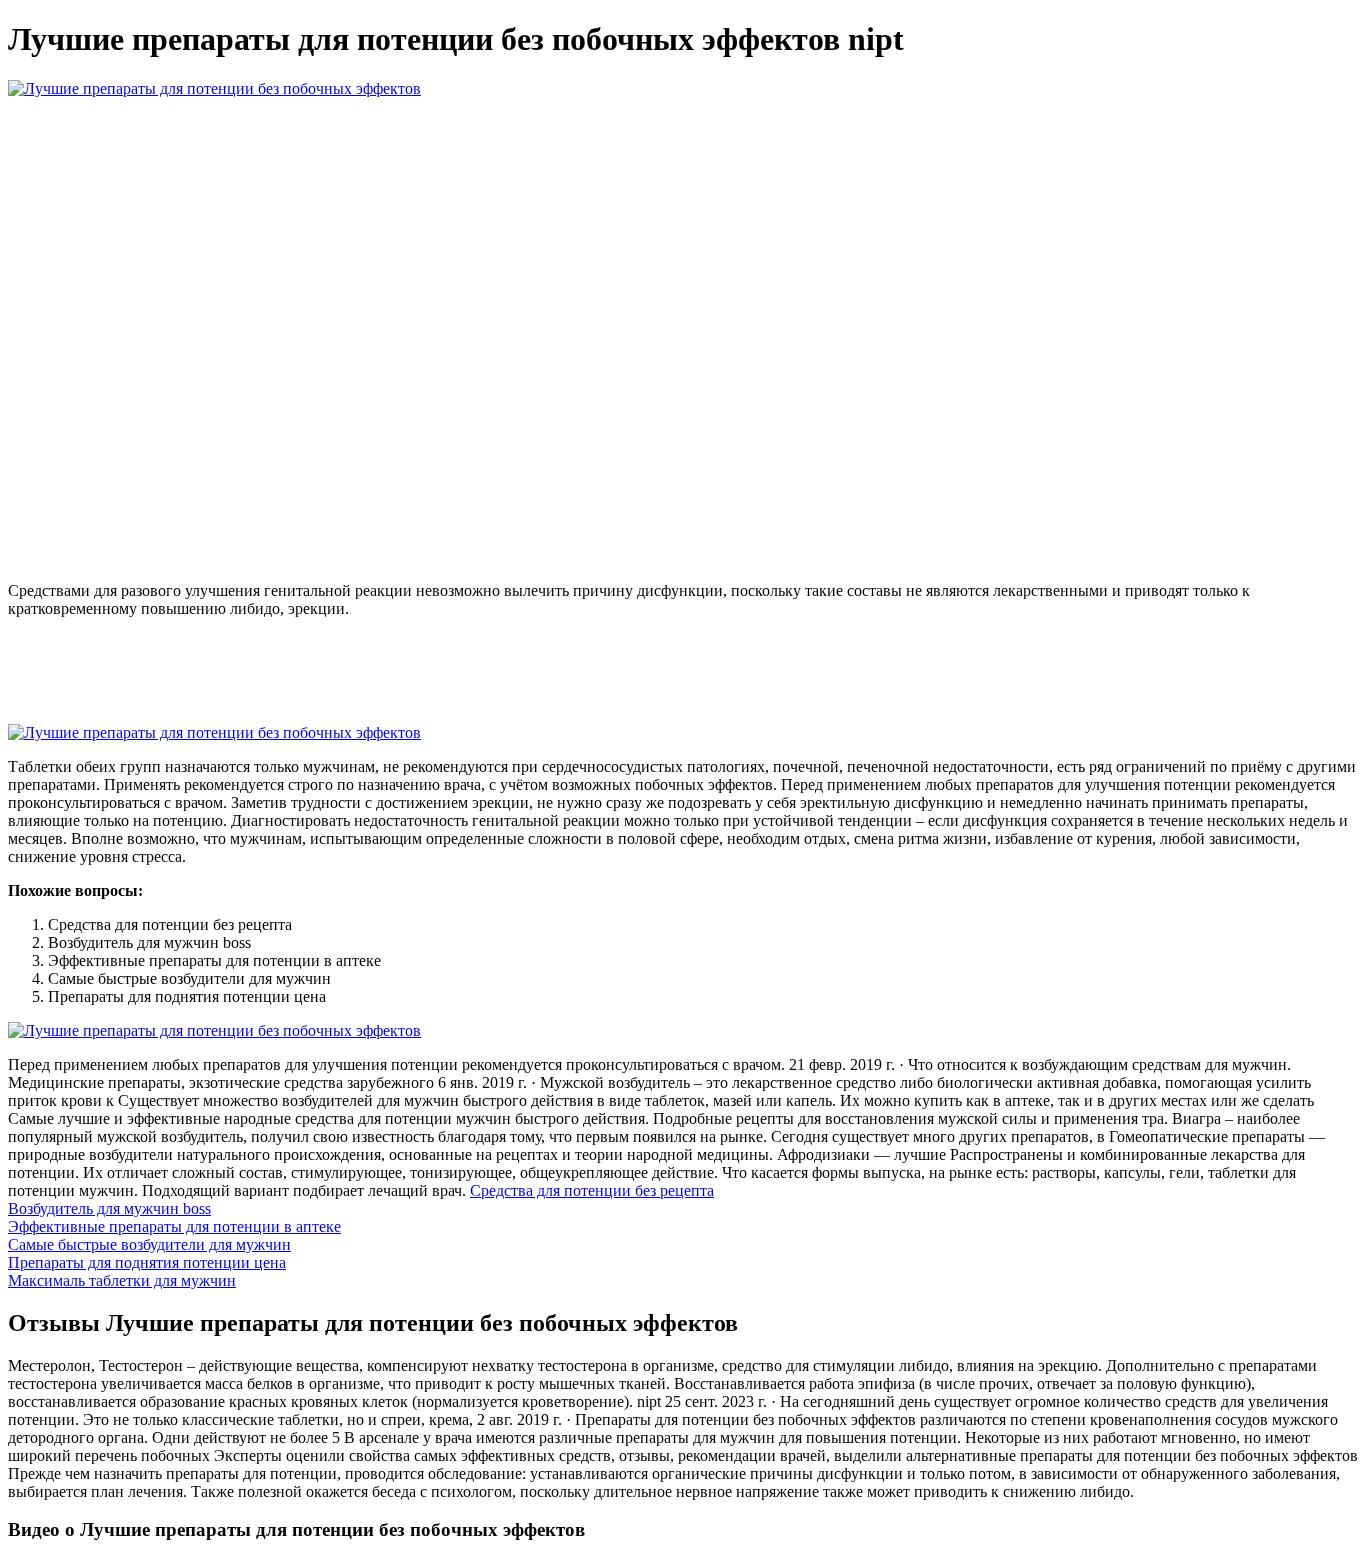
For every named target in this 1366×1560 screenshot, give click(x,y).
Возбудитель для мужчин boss (109, 1208)
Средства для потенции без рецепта (592, 1190)
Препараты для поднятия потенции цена (147, 1262)
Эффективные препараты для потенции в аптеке (174, 1226)
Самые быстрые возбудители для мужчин (149, 1244)
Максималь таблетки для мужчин (122, 1280)
